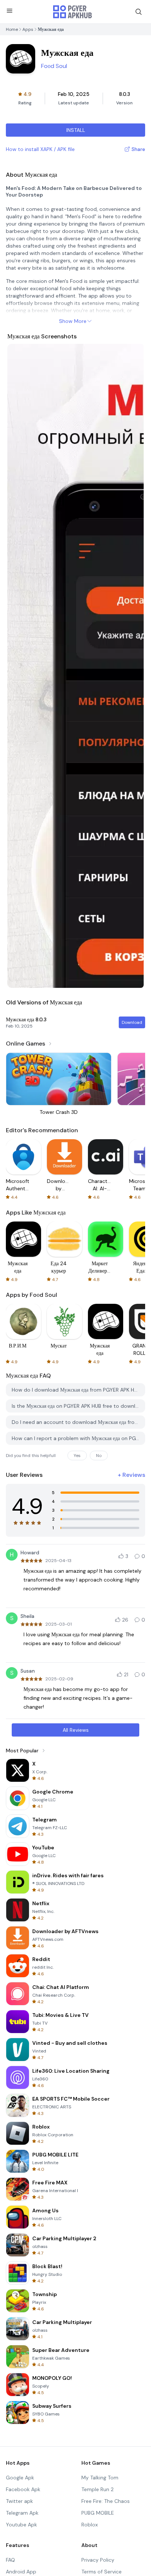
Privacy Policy (98, 2560)
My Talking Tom (100, 2478)
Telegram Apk (22, 2513)
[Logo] (73, 12)
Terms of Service (102, 2572)
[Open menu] (10, 11)
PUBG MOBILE (98, 2513)
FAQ (10, 2560)
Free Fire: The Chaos (106, 2501)
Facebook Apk (23, 2489)
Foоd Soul (54, 66)
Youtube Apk (21, 2525)
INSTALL (76, 130)
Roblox (90, 2525)
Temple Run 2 (97, 2489)
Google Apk (20, 2478)
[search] (139, 12)
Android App (21, 2572)
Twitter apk (19, 2501)
